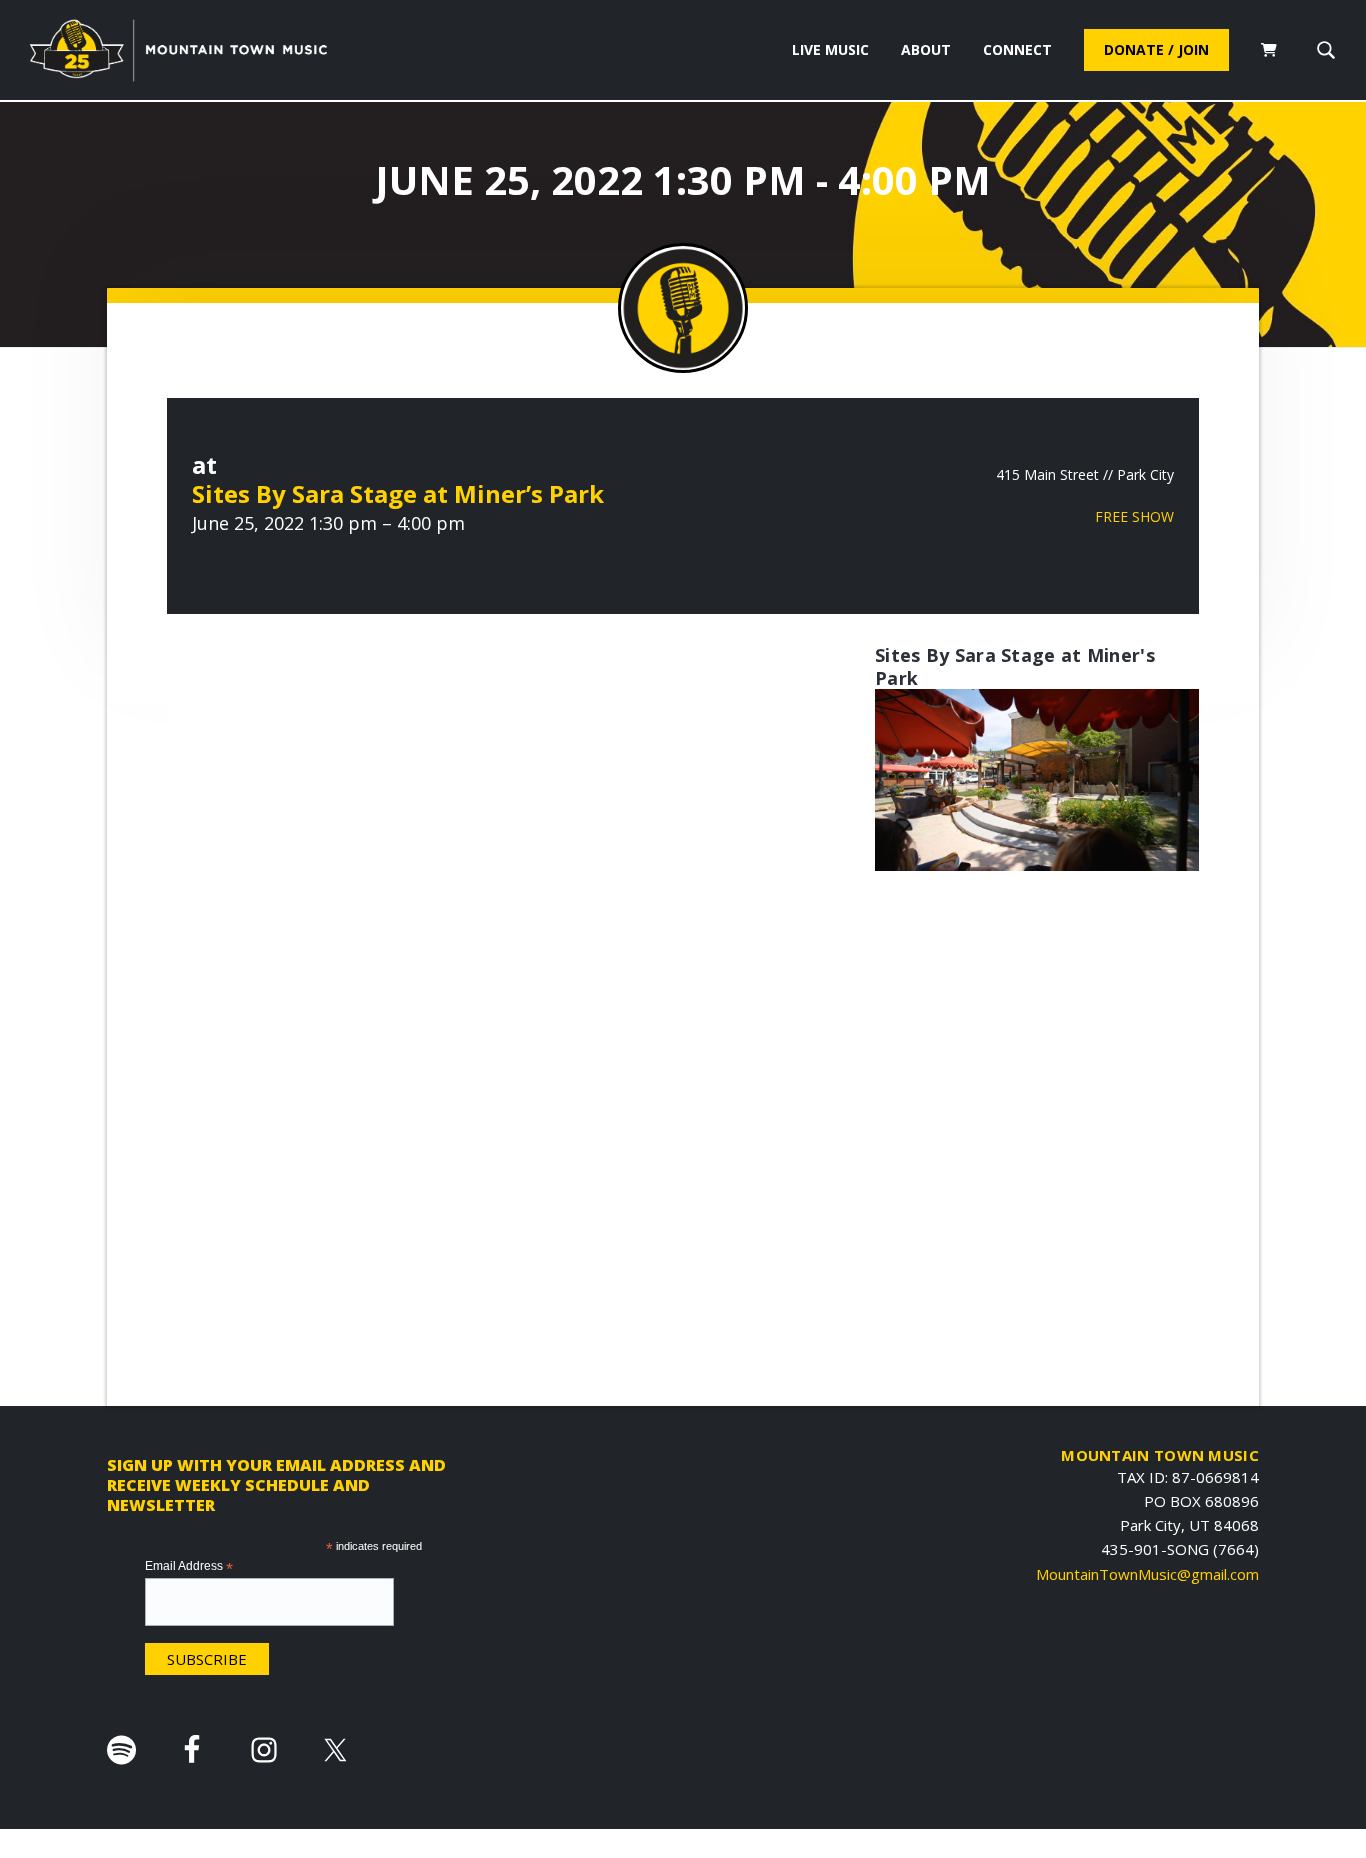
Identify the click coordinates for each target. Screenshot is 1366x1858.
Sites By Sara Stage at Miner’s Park (398, 493)
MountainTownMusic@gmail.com (1147, 1574)
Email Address (189, 1567)
